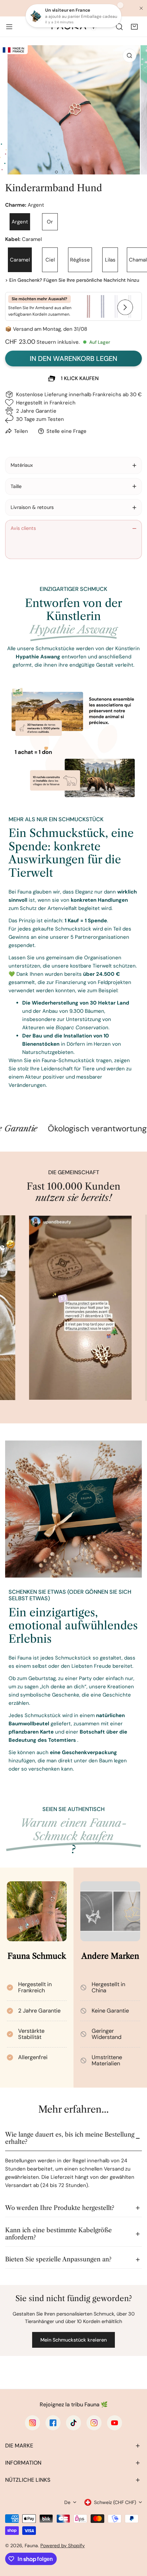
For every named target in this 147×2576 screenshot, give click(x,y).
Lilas (110, 260)
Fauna (31, 2545)
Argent (20, 222)
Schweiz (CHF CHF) (115, 2502)
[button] (134, 27)
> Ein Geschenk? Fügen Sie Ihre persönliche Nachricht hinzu (72, 280)
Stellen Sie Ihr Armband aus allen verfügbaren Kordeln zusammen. (40, 307)
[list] (73, 110)
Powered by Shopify (63, 2545)
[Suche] (119, 27)
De (67, 2502)
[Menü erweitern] (9, 27)
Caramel (20, 260)
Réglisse (80, 260)
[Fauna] (73, 27)
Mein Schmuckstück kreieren (73, 2340)
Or (50, 222)
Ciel (50, 260)
